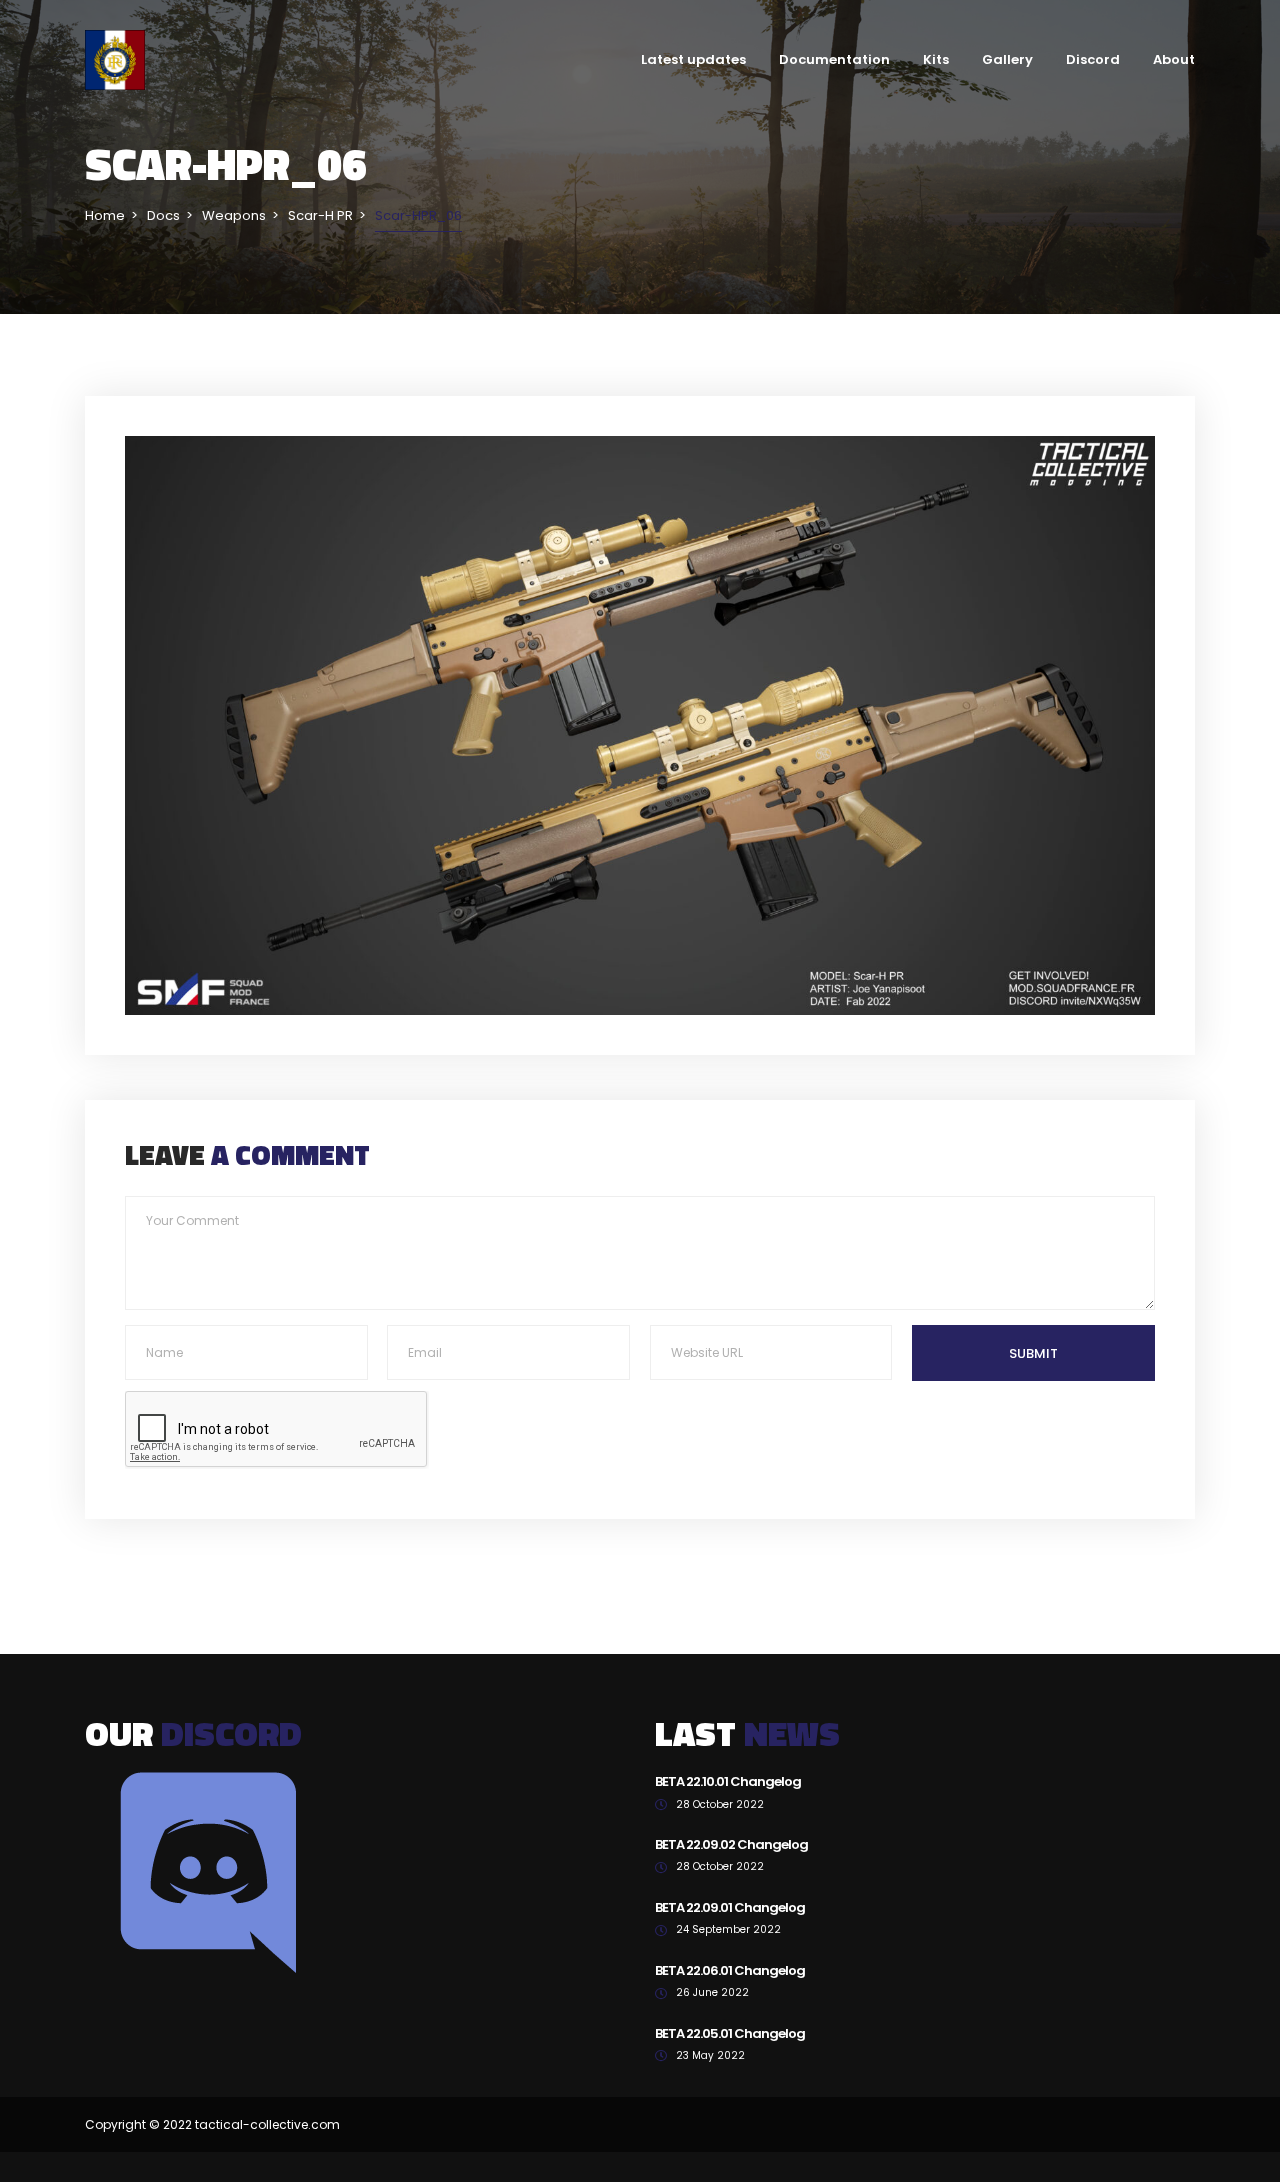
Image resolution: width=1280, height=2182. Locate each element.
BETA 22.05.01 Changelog (730, 2033)
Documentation (834, 59)
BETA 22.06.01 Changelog (730, 1970)
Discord (1093, 59)
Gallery (1007, 59)
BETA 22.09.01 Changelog (730, 1907)
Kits (936, 59)
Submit (1033, 1353)
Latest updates (693, 59)
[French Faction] (115, 59)
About (1174, 59)
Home (105, 215)
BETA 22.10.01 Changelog (728, 1781)
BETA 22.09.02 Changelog (731, 1844)
